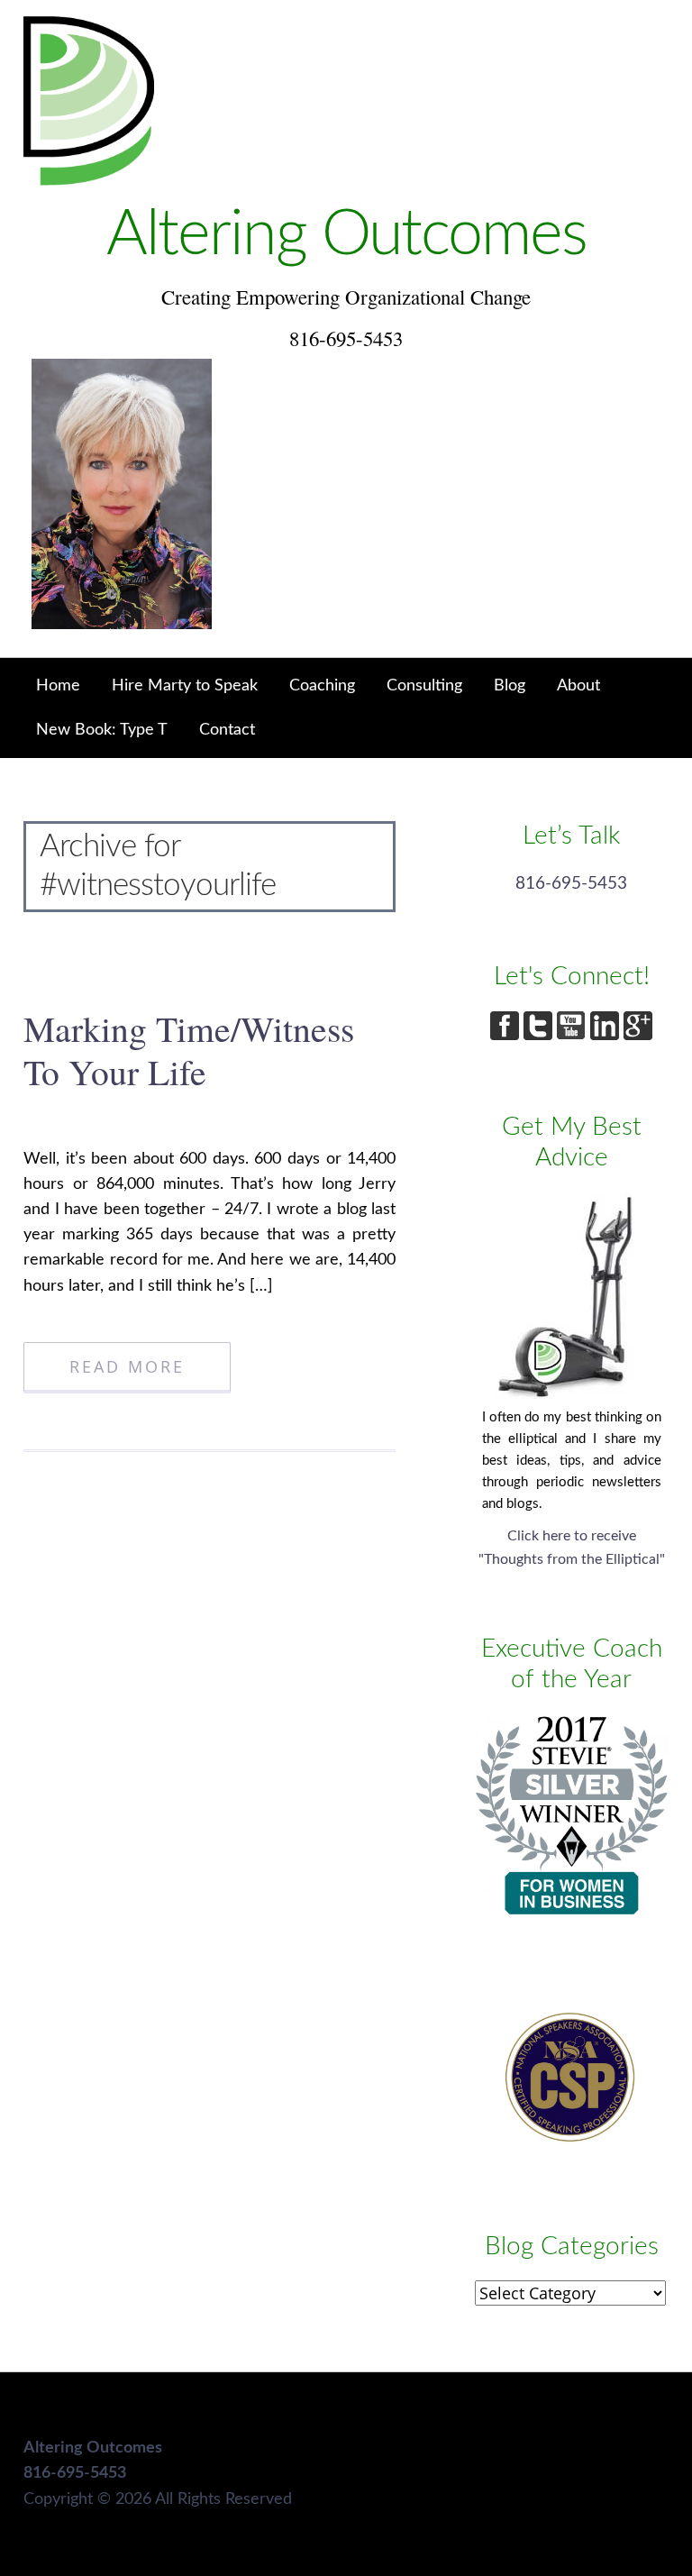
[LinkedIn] (607, 1035)
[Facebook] (507, 1035)
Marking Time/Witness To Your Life (189, 1050)
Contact (227, 730)
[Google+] (638, 1035)
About (578, 685)
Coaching (322, 685)
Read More (127, 1366)
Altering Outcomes (346, 235)
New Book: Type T (102, 730)
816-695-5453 (571, 884)
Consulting (424, 685)
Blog (510, 685)
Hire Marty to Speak (185, 685)
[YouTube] (574, 1035)
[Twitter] (540, 1035)
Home (58, 685)
